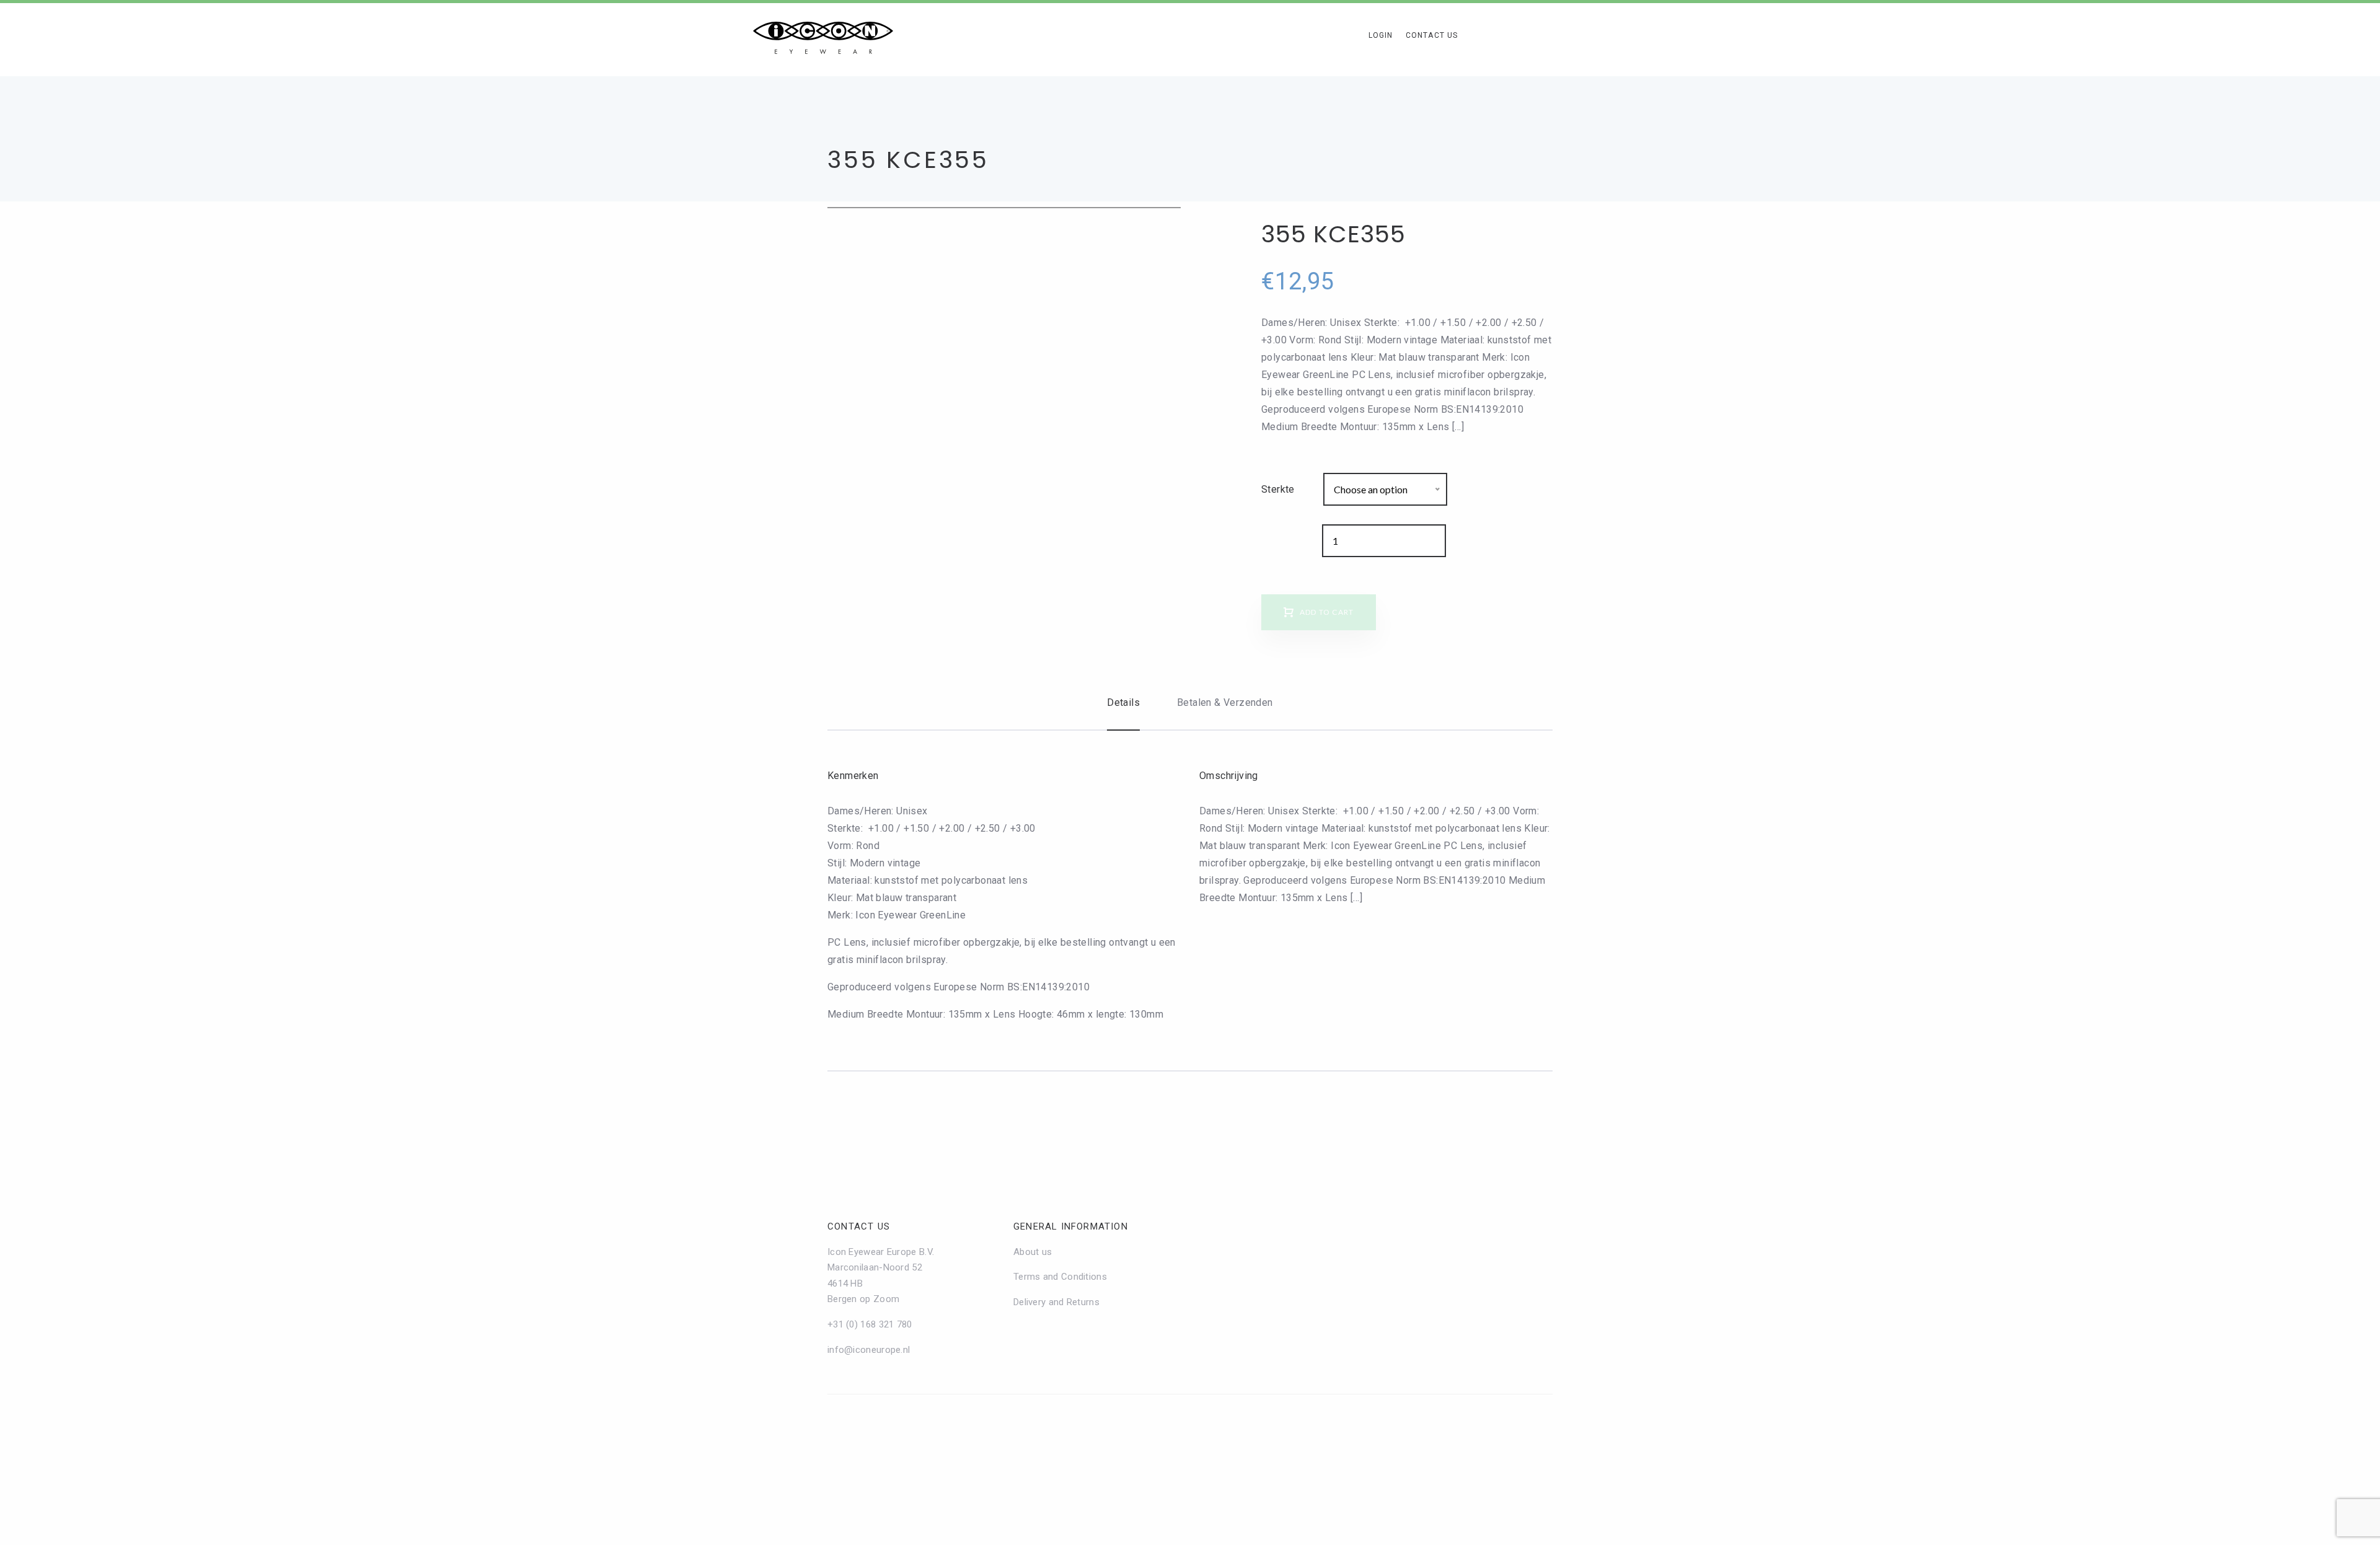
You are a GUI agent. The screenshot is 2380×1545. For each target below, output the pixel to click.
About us (1033, 1252)
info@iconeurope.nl (869, 1350)
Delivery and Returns (1056, 1302)
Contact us (859, 1226)
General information (1071, 1226)
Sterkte (1278, 489)
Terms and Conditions (1060, 1277)
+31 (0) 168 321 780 (870, 1324)
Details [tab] (1123, 702)
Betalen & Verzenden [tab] (1225, 702)
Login (1381, 35)
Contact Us (1432, 35)
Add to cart (1327, 612)
